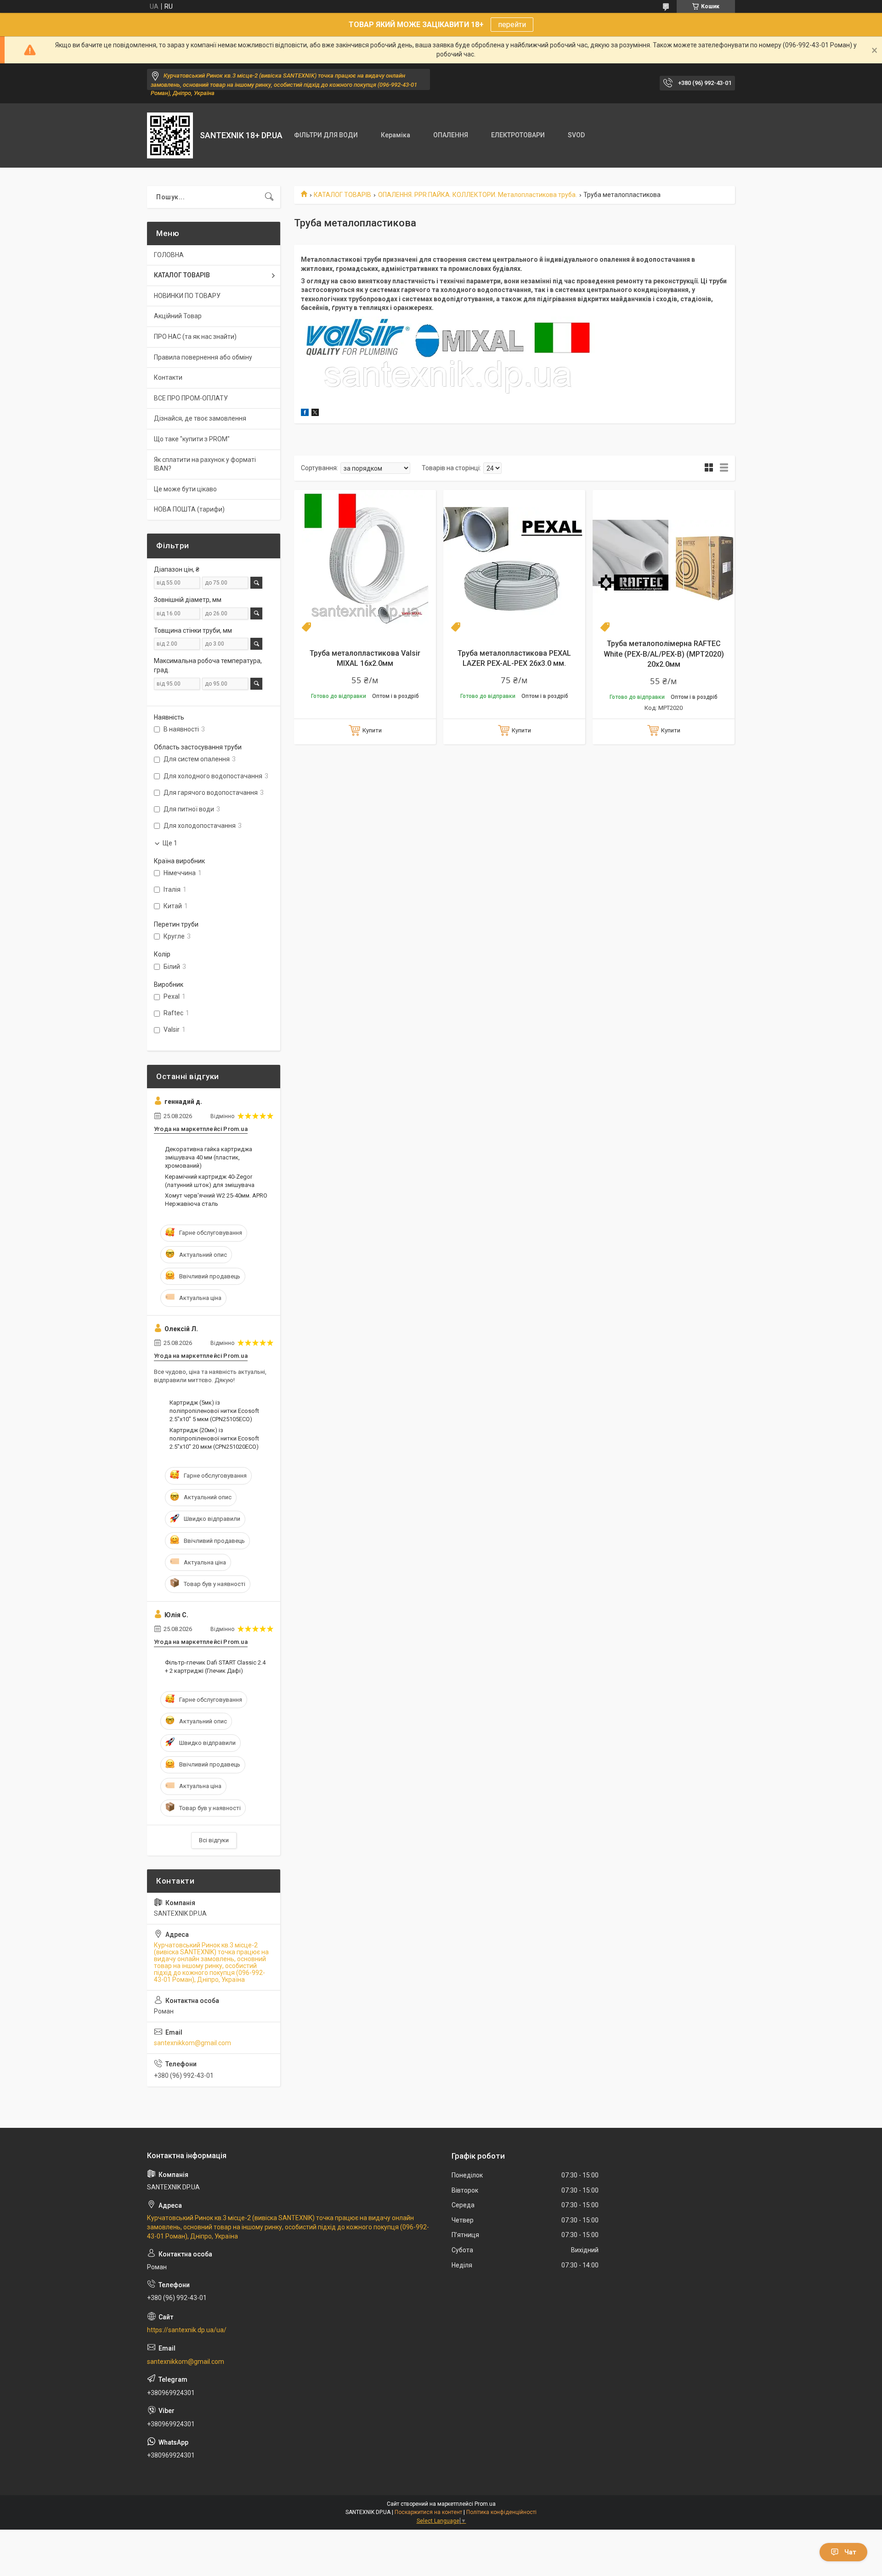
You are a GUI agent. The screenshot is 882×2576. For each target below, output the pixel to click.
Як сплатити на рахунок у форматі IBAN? (205, 464)
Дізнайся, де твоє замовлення (200, 418)
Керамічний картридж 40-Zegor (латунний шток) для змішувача (210, 1181)
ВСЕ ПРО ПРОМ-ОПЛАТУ (191, 398)
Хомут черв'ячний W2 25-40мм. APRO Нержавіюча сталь (216, 1200)
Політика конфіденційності (501, 2512)
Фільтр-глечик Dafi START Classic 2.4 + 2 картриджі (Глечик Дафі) (215, 1667)
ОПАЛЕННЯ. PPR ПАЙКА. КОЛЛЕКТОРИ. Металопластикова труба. (478, 195)
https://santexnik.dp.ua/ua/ (187, 2330)
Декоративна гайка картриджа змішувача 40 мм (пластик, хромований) (209, 1157)
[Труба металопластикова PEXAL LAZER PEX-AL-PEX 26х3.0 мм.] (514, 561)
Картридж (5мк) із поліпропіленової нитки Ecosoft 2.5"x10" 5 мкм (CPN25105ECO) (214, 1411)
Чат (850, 2552)
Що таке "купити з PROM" (192, 439)
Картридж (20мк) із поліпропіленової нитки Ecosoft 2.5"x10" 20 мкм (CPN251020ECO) (214, 1438)
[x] (315, 414)
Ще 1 (170, 843)
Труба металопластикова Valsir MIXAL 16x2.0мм (365, 658)
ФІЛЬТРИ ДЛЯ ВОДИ (326, 135)
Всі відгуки (214, 1840)
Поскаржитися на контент (428, 2512)
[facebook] (305, 414)
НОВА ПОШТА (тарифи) (189, 509)
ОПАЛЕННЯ (451, 135)
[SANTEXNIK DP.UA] (170, 135)
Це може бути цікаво (185, 489)
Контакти (168, 377)
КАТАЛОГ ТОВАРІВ (342, 195)
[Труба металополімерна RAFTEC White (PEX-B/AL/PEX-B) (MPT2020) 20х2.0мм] (664, 561)
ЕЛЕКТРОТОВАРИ (518, 135)
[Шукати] (269, 197)
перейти (512, 25)
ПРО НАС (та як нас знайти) (195, 337)
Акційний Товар (178, 316)
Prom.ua (485, 2504)
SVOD (576, 135)
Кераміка (396, 135)
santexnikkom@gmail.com (192, 2043)
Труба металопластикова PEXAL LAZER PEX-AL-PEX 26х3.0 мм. (514, 658)
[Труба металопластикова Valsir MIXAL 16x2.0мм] (365, 561)
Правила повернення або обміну (203, 357)
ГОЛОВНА (169, 255)
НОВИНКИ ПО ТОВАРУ (187, 296)
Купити (372, 730)
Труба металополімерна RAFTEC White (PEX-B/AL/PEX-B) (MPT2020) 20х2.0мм (664, 654)
